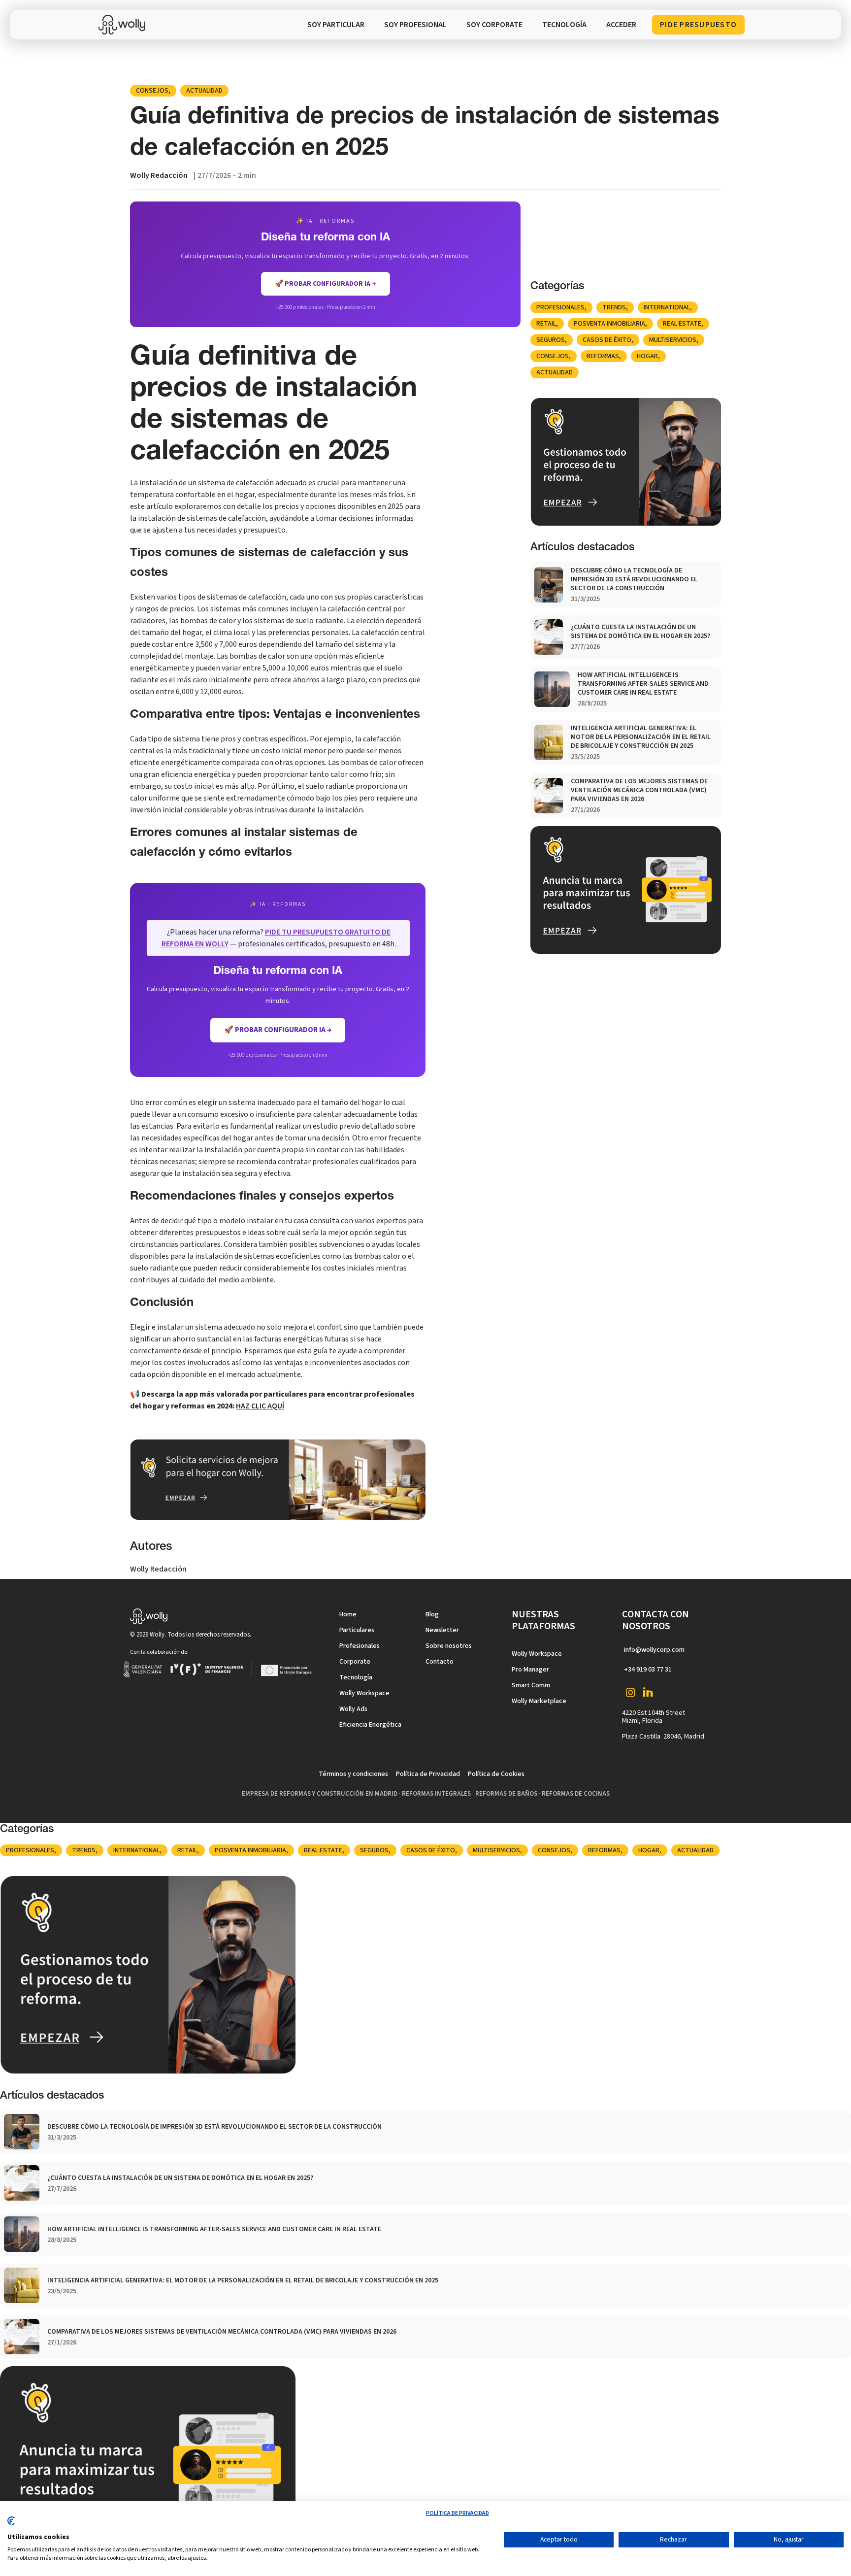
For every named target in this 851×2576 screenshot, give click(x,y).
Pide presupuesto (698, 25)
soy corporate (494, 25)
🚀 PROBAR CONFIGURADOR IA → (326, 284)
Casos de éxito (607, 340)
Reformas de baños (506, 1794)
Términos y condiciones (353, 1774)
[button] (564, 25)
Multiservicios (673, 340)
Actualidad (204, 91)
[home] (124, 25)
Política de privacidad (458, 2513)
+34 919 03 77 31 (648, 1670)
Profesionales (560, 307)
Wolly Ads (353, 1709)
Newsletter (442, 1630)
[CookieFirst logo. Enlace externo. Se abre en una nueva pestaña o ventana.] (11, 2525)
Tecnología (356, 1677)
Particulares (357, 1630)
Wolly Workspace (364, 1693)
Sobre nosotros (449, 1646)
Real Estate (682, 324)
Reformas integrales (436, 1794)
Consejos (152, 91)
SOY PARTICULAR (336, 25)
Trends (614, 307)
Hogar (647, 356)
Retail (546, 324)
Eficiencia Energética (370, 1725)
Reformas (603, 356)
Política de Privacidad (428, 1774)
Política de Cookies (496, 1774)
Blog (432, 1614)
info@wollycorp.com (654, 1650)
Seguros (551, 340)
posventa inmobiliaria (609, 324)
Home (348, 1614)
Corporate (355, 1662)
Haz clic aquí (260, 1406)
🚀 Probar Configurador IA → (278, 1030)
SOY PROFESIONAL (415, 25)
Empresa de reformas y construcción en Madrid (320, 1794)
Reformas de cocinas (576, 1794)
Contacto (440, 1662)
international (667, 307)
